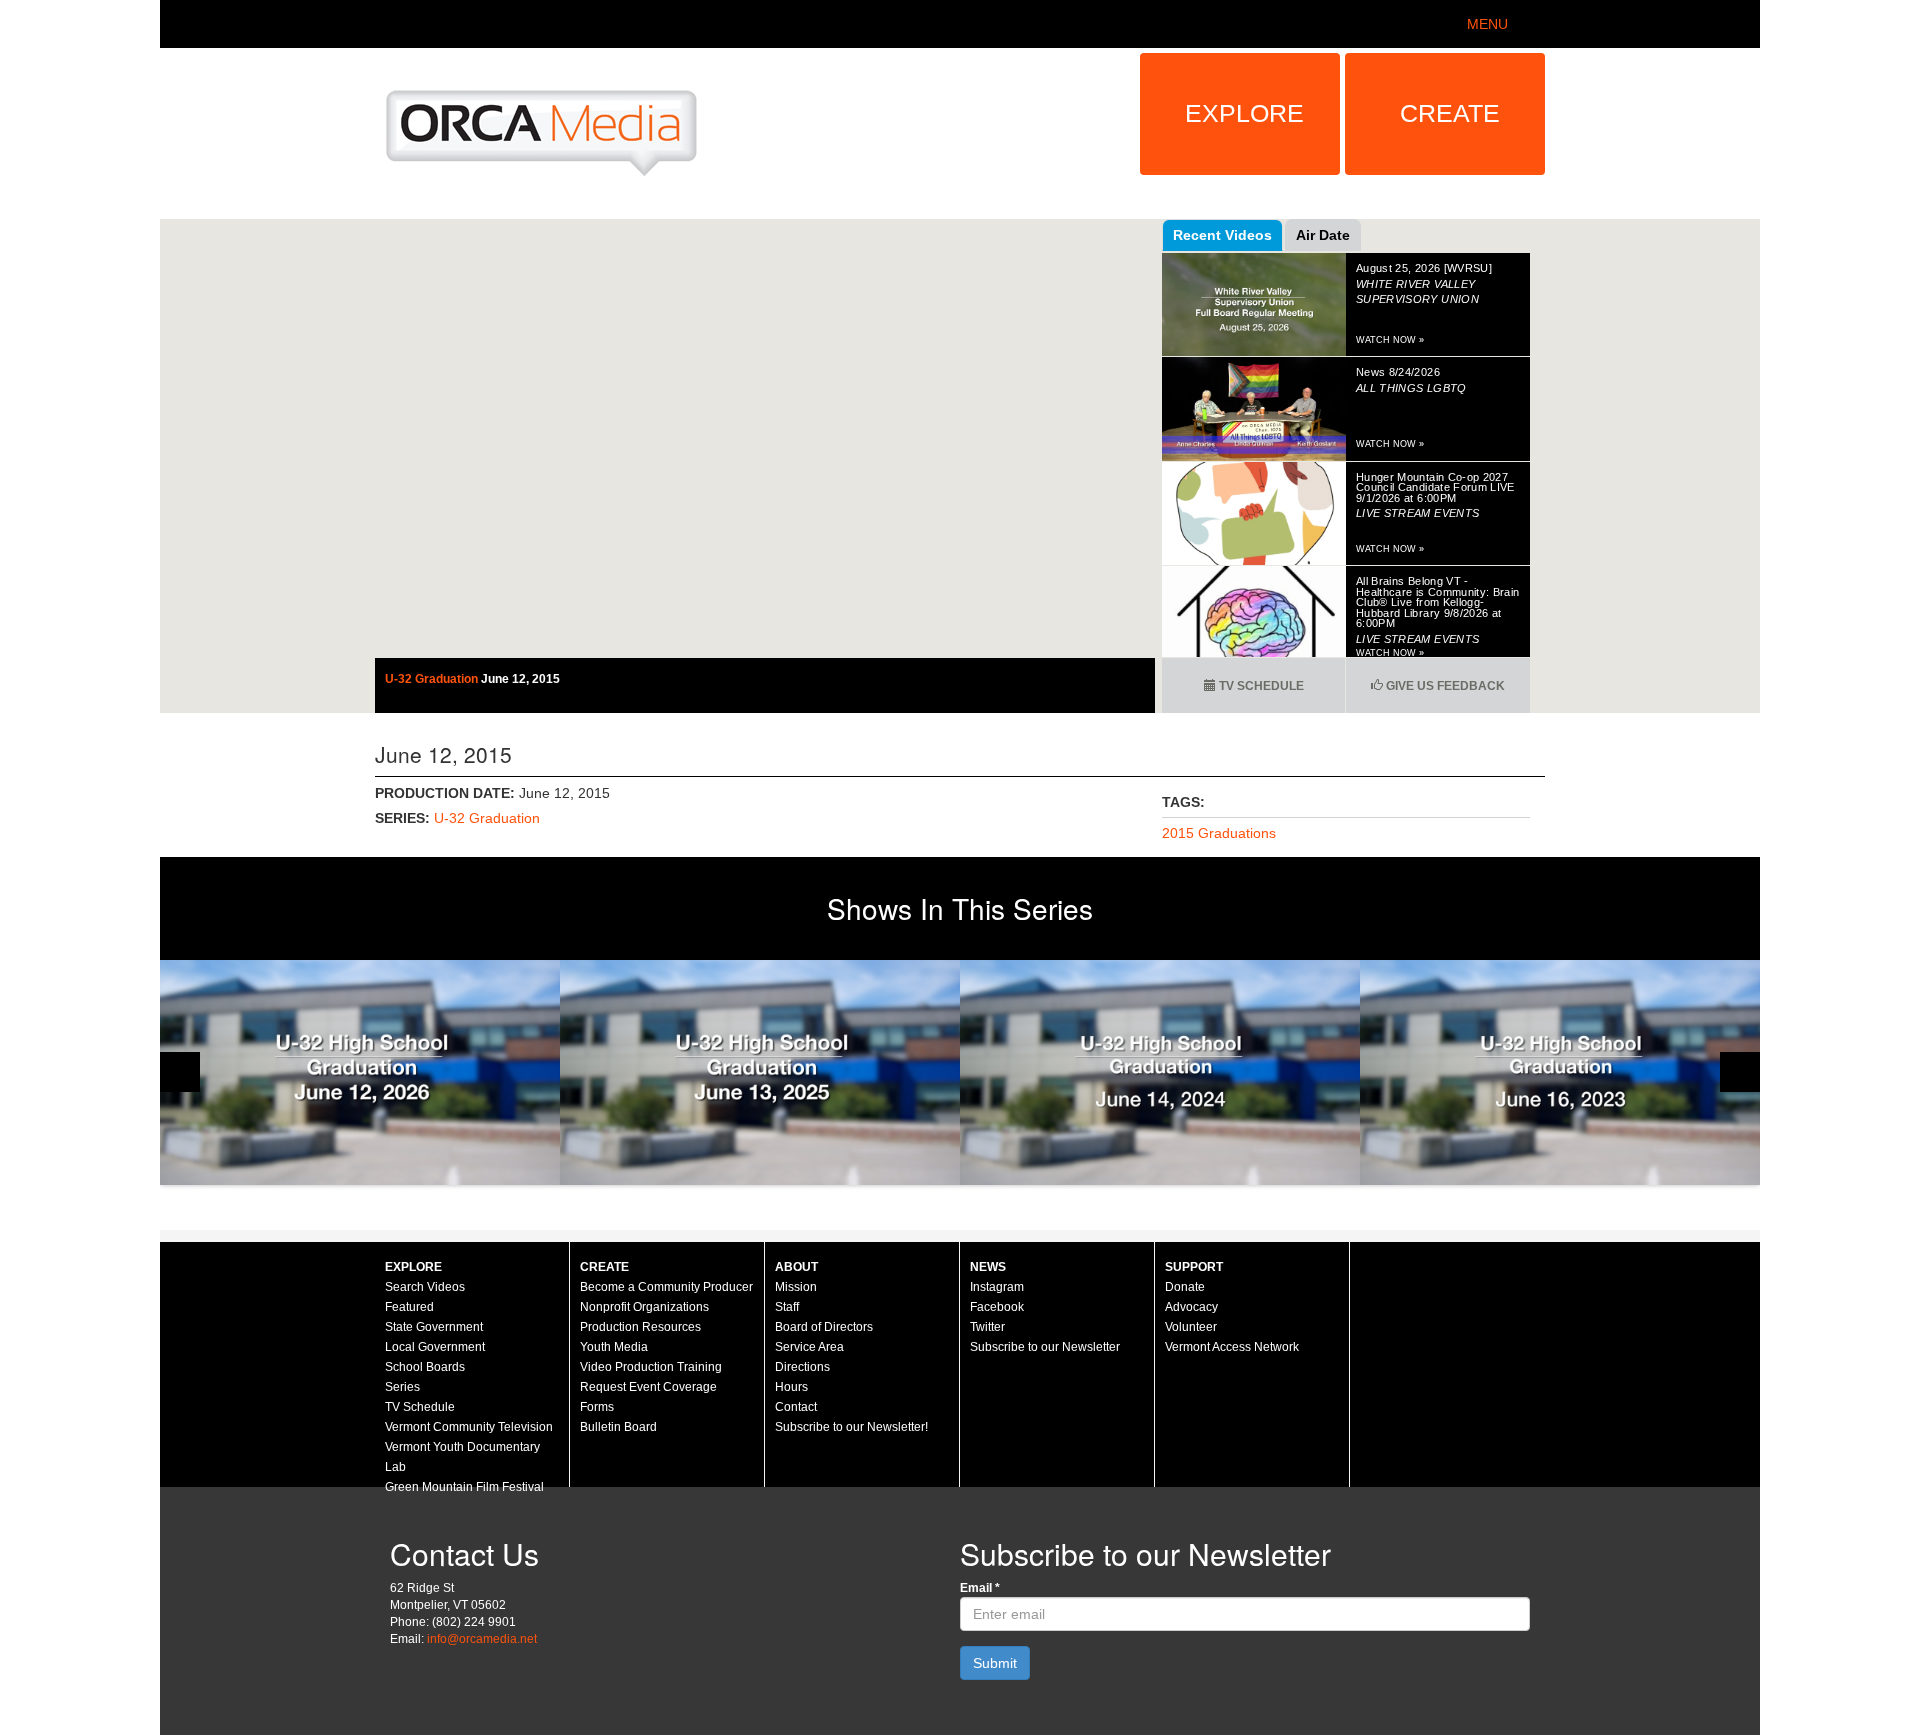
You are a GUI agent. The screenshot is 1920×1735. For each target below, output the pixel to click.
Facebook (997, 1307)
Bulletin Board (618, 1427)
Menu (1487, 24)
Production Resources (640, 1327)
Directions (802, 1367)
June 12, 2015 (520, 679)
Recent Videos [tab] (1222, 235)
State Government (434, 1327)
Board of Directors (824, 1327)
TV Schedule (1260, 686)
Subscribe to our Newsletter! (851, 1427)
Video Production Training (651, 1367)
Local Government (435, 1347)
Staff (787, 1307)
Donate (1185, 1287)
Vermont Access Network (1232, 1347)
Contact (796, 1407)
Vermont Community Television (469, 1427)
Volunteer (1191, 1327)
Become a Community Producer (666, 1287)
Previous (180, 1072)
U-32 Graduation (433, 679)
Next (1740, 1072)
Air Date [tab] (1323, 235)
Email (980, 1588)
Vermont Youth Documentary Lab (462, 1457)
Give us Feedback (1444, 686)
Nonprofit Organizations (644, 1307)
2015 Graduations (1219, 833)
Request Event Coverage (648, 1387)
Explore (1244, 113)
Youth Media (614, 1347)
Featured (409, 1307)
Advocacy (1191, 1307)
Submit (995, 1663)
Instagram (997, 1287)
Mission (796, 1287)
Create (1450, 113)
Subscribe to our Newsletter (1045, 1347)
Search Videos (425, 1287)
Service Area (809, 1347)
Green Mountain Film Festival (464, 1487)
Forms (597, 1407)
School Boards (425, 1367)
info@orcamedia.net (482, 1639)
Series (402, 1387)
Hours (791, 1387)
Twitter (987, 1327)
